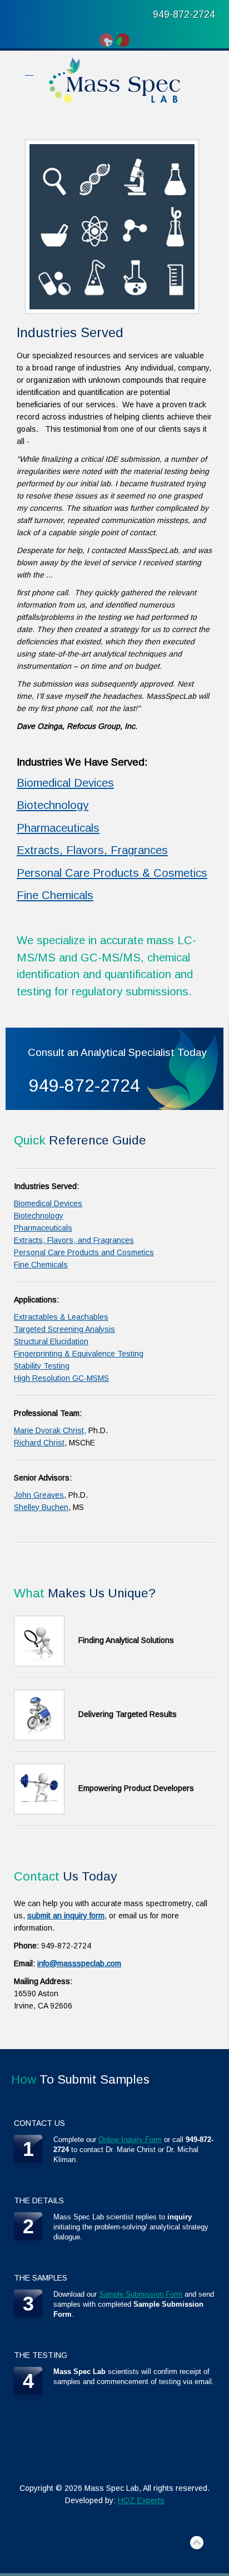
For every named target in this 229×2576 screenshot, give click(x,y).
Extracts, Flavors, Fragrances (92, 850)
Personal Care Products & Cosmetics (112, 873)
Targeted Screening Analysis (64, 1329)
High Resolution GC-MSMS (61, 1378)
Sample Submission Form (141, 2294)
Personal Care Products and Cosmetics (84, 1252)
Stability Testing (42, 1366)
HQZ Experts (141, 2500)
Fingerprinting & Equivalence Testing (79, 1354)
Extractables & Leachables (61, 1317)
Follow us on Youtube (106, 40)
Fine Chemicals (55, 895)
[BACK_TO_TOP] (197, 2543)
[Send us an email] (123, 40)
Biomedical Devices (65, 783)
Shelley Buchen (41, 1507)
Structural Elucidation (51, 1341)
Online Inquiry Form (130, 2140)
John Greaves (39, 1495)
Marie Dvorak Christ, (50, 1430)
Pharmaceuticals (58, 828)
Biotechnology (53, 805)
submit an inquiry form (66, 1916)
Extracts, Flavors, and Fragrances (74, 1240)
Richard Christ (39, 1443)
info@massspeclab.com (79, 1963)
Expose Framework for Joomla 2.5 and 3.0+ (114, 80)
